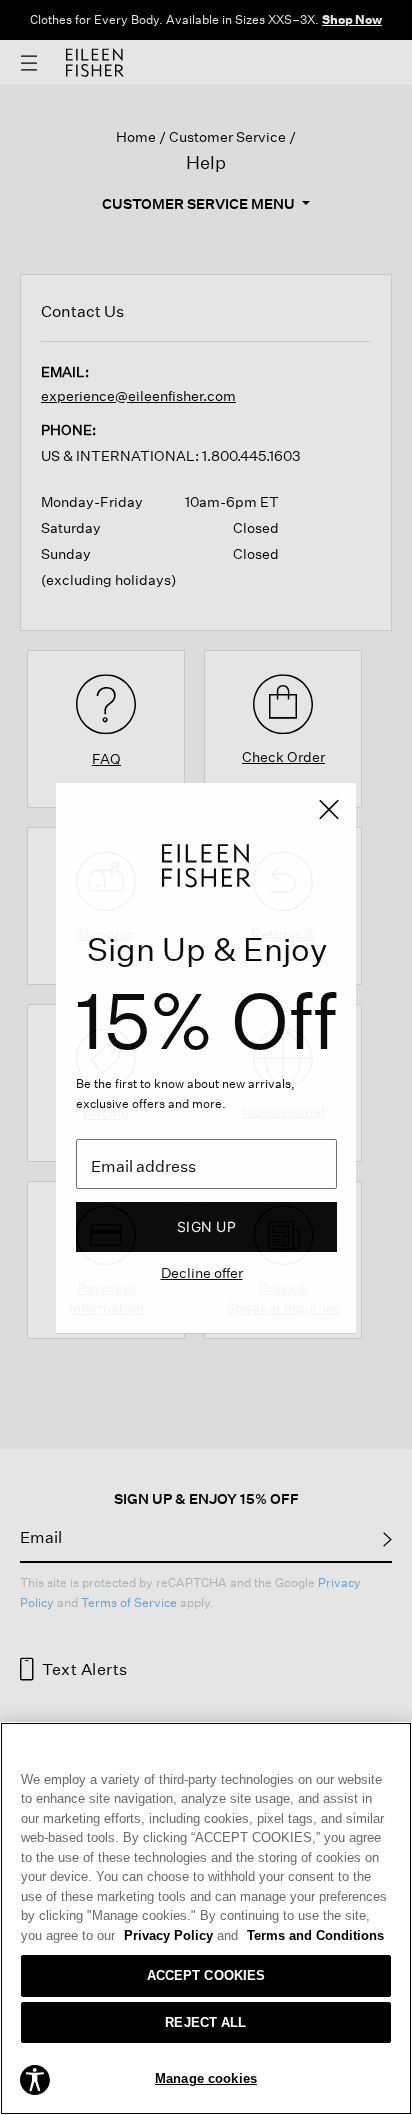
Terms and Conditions (315, 1935)
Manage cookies (206, 2078)
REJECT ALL (205, 2022)
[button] (35, 2078)
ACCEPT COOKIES (206, 1975)
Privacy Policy (181, 1935)
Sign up (206, 1226)
